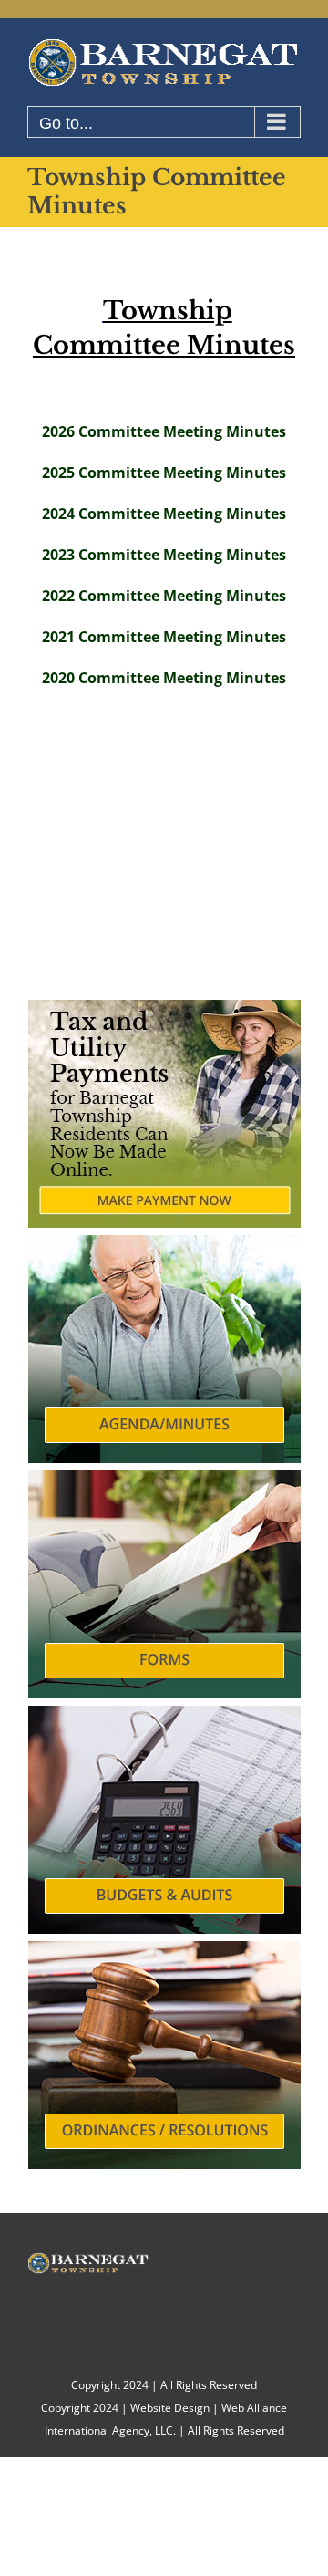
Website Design (170, 2408)
